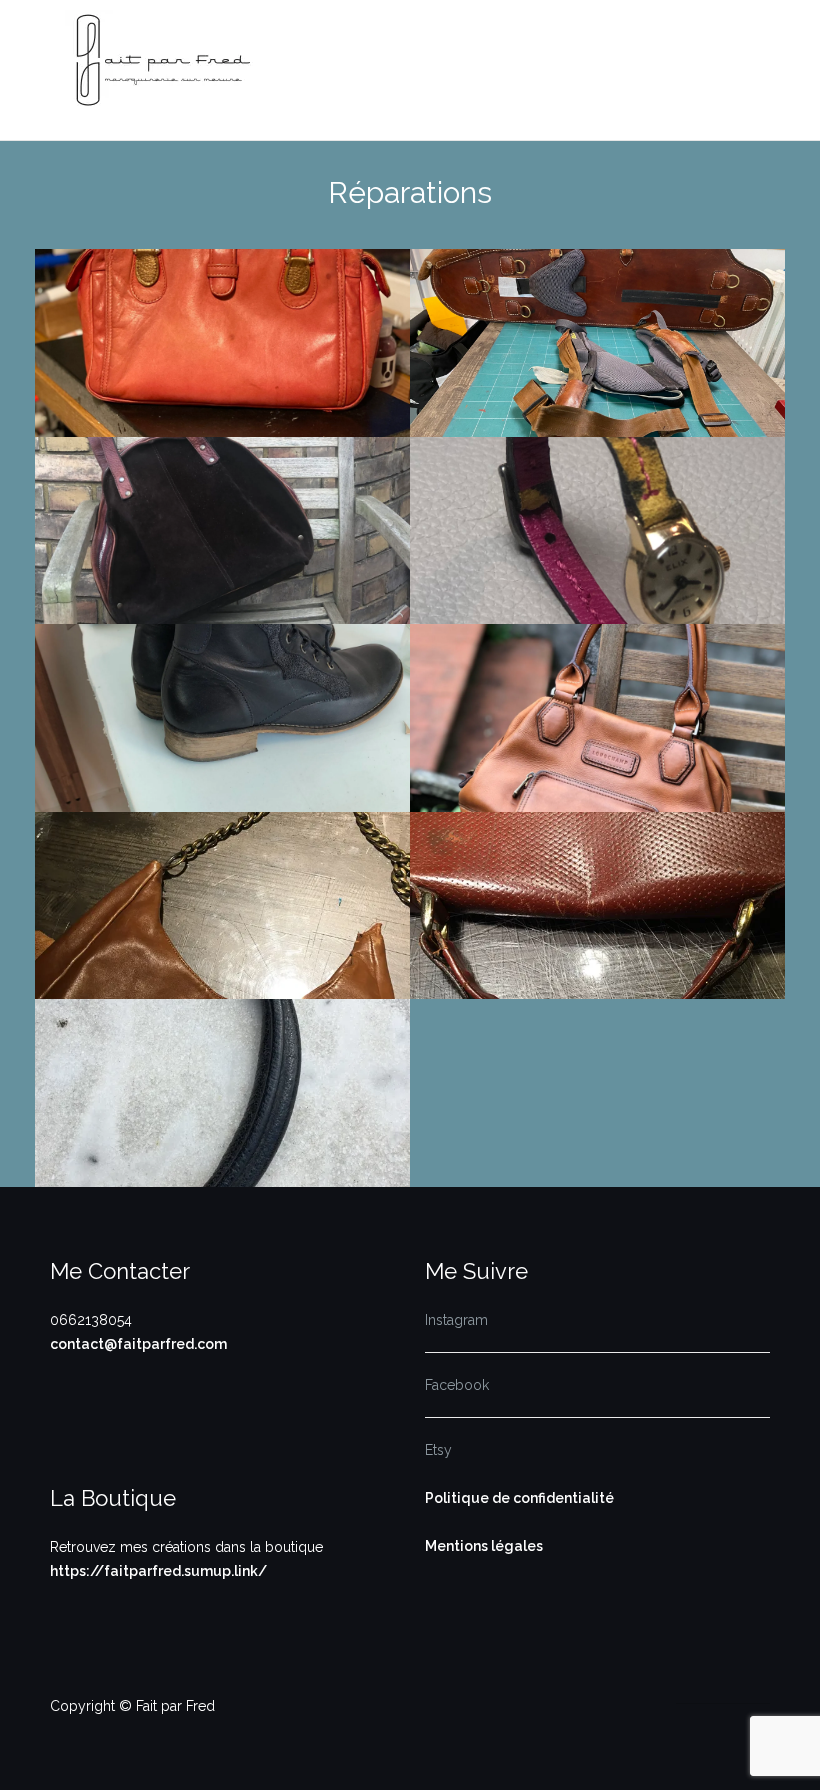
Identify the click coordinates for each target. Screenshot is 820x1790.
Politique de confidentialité (519, 1498)
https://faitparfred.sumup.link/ (158, 1571)
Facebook (457, 1385)
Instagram (456, 1320)
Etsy (438, 1450)
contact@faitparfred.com (138, 1344)
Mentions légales (484, 1546)
